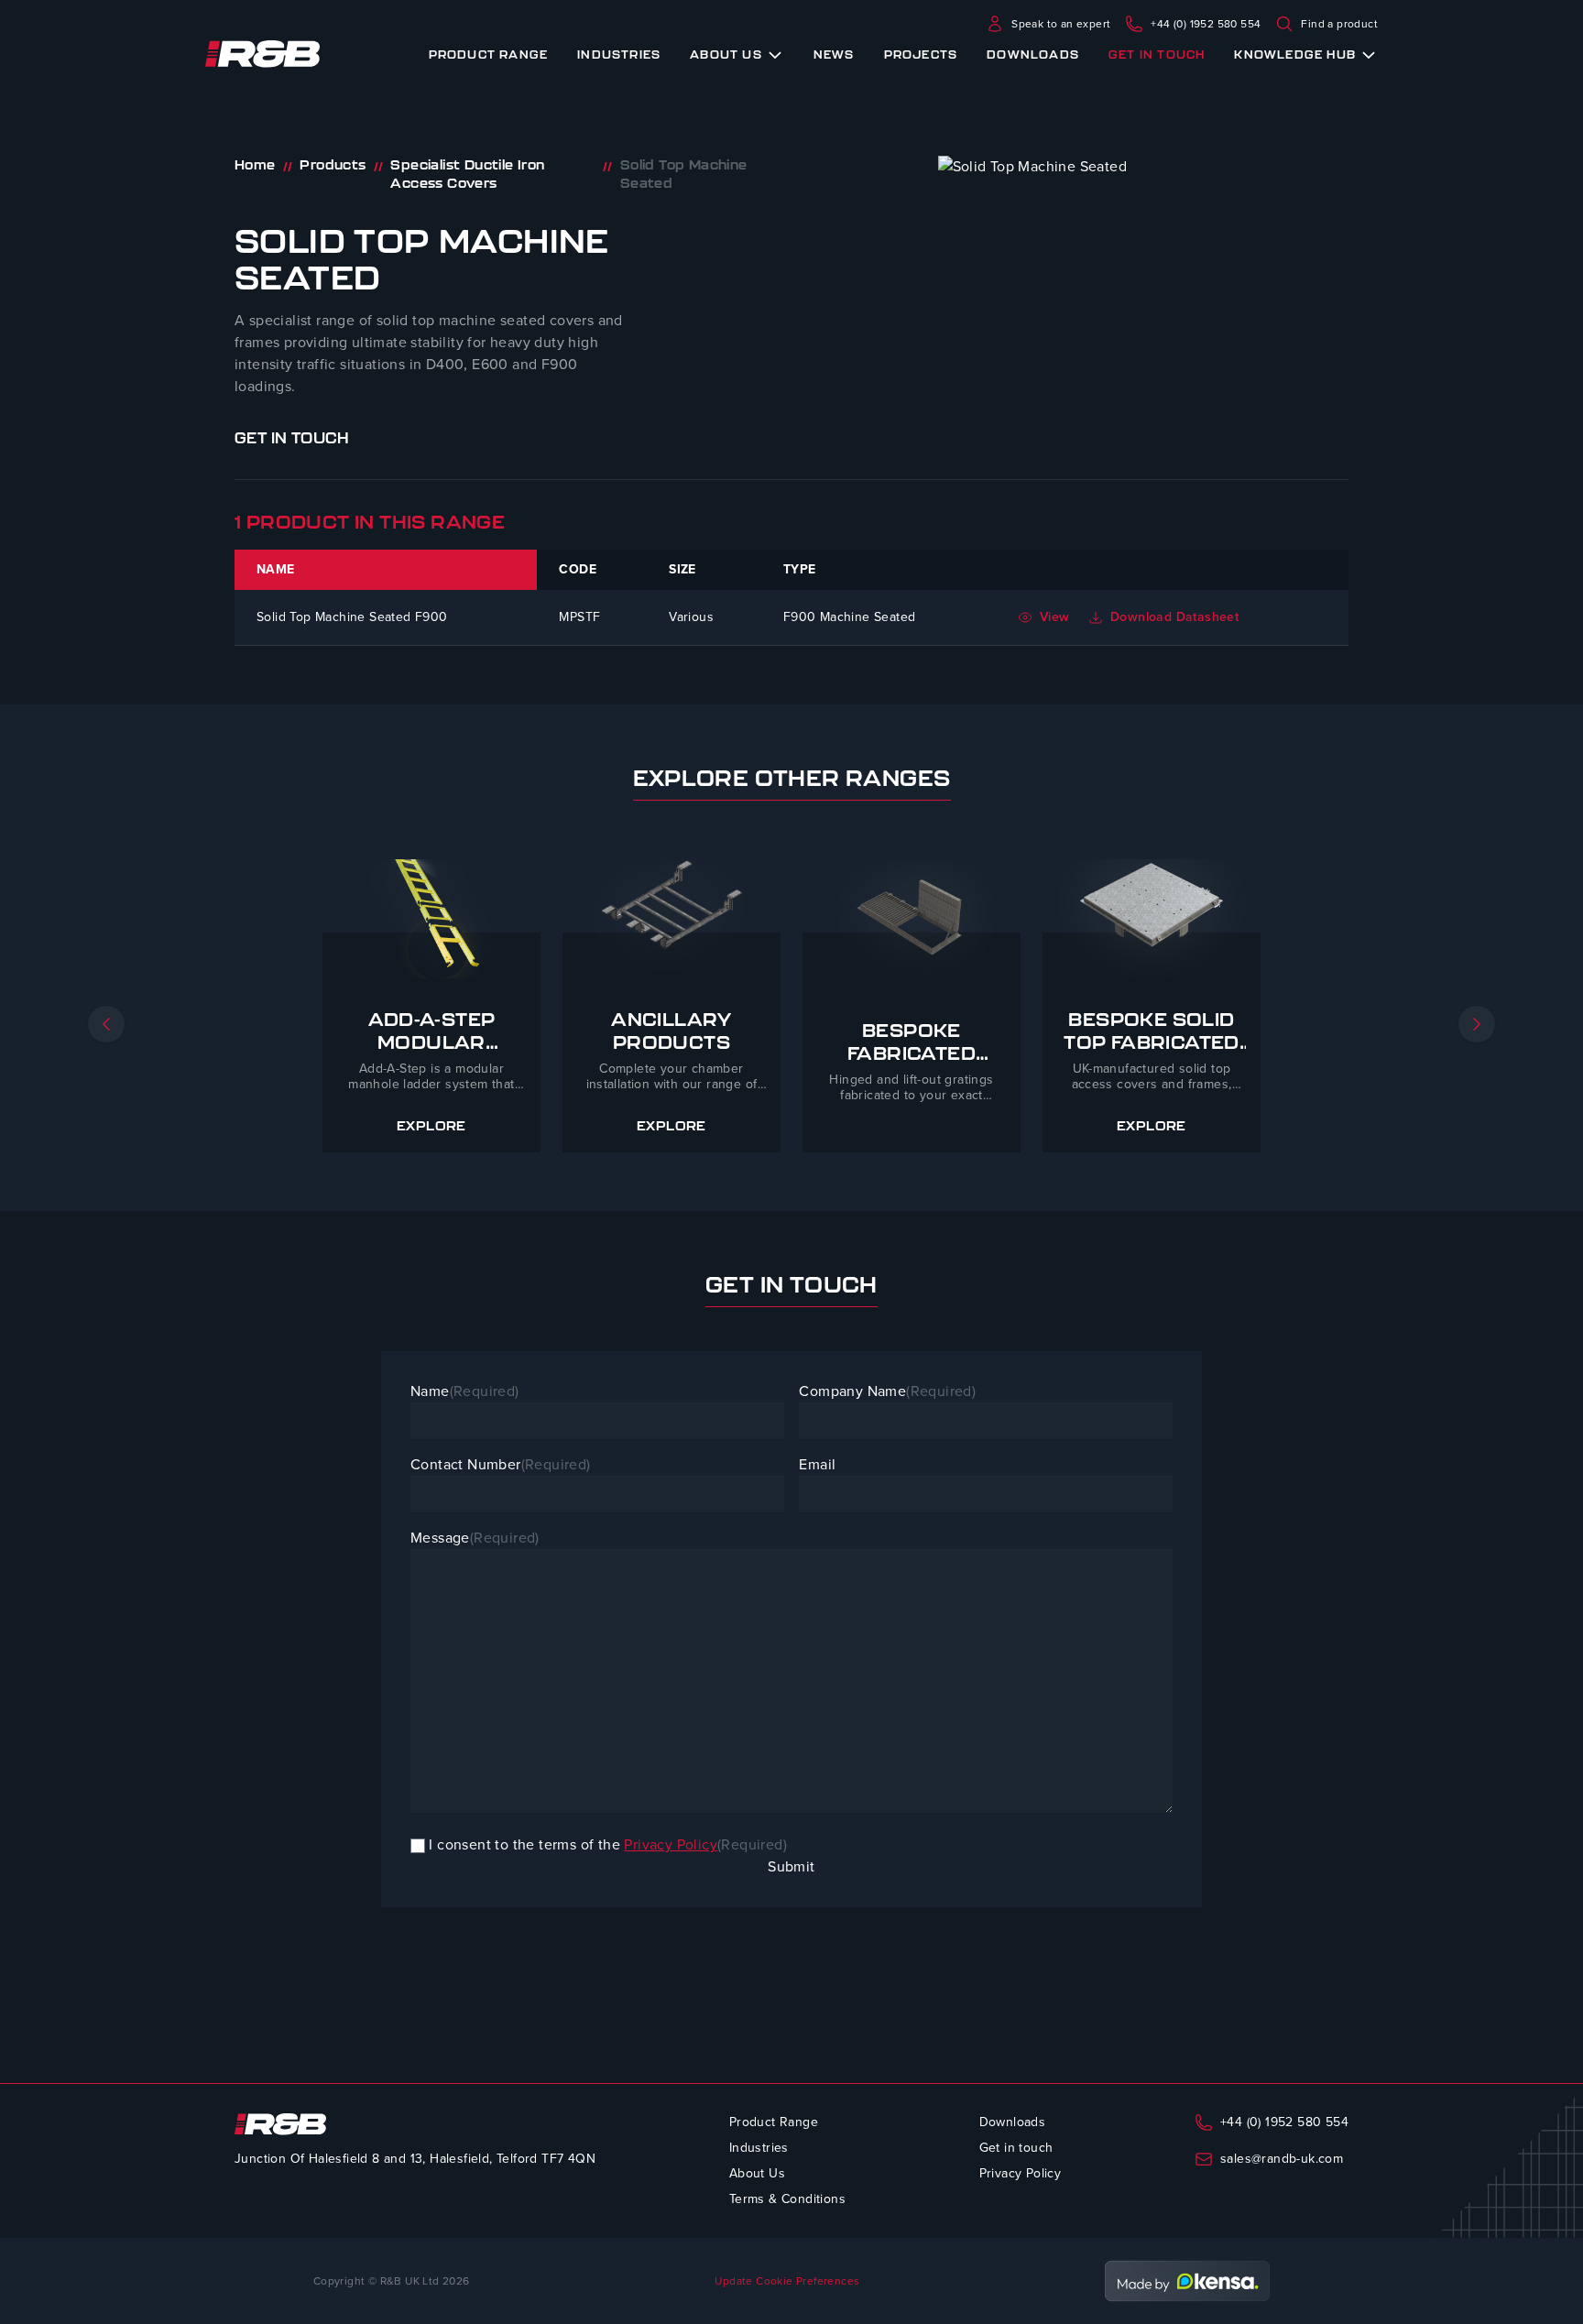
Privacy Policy (671, 1844)
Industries (619, 54)
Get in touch (1157, 54)
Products (333, 165)
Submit (791, 1866)
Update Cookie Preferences (787, 2281)
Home (255, 165)
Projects (921, 54)
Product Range (489, 54)
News (834, 54)
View (1055, 617)
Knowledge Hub (1295, 54)
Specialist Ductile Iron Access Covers (467, 174)
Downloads (1033, 54)
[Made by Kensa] (1187, 2281)
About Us (726, 54)
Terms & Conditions (787, 2199)
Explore (431, 1127)
